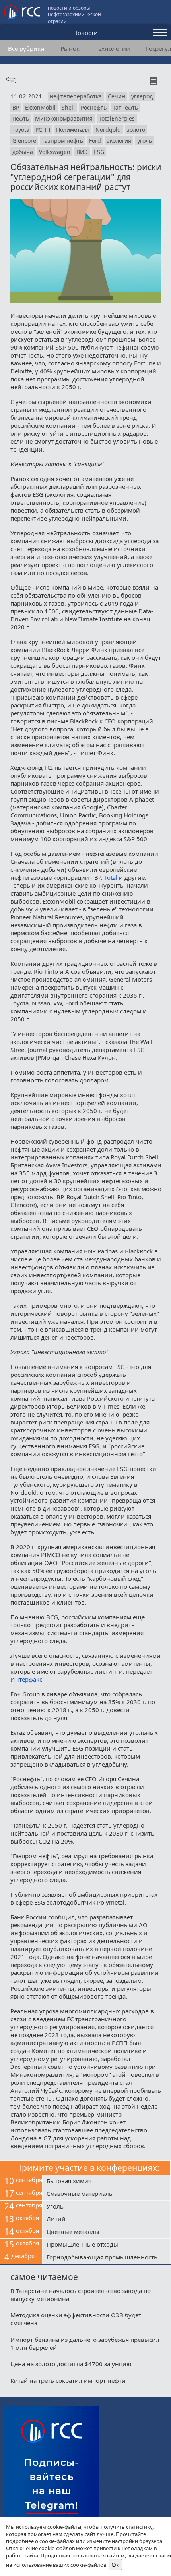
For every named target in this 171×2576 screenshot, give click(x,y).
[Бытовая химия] (106, 2182)
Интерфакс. (27, 1679)
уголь (145, 141)
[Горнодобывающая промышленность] (106, 2258)
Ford (95, 141)
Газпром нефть (63, 141)
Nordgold (108, 130)
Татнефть (125, 107)
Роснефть (94, 107)
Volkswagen (55, 152)
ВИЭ (82, 152)
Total (111, 877)
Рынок (70, 48)
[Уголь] (106, 2207)
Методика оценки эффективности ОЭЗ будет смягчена (76, 2319)
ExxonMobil (40, 107)
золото (136, 130)
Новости (85, 33)
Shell (68, 107)
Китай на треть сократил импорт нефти (68, 2380)
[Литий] (106, 2220)
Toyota (21, 130)
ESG (99, 152)
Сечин (117, 96)
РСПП (43, 130)
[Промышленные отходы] (106, 2245)
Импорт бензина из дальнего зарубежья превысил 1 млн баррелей (85, 2343)
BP (16, 107)
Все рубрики (26, 48)
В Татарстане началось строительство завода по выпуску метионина (81, 2295)
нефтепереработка (76, 96)
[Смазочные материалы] (106, 2194)
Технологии (113, 48)
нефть (21, 118)
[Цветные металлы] (106, 2232)
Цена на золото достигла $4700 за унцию (71, 2364)
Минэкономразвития (64, 118)
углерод (142, 96)
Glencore (24, 141)
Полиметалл (73, 130)
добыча (23, 152)
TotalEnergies (117, 118)
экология (119, 141)
